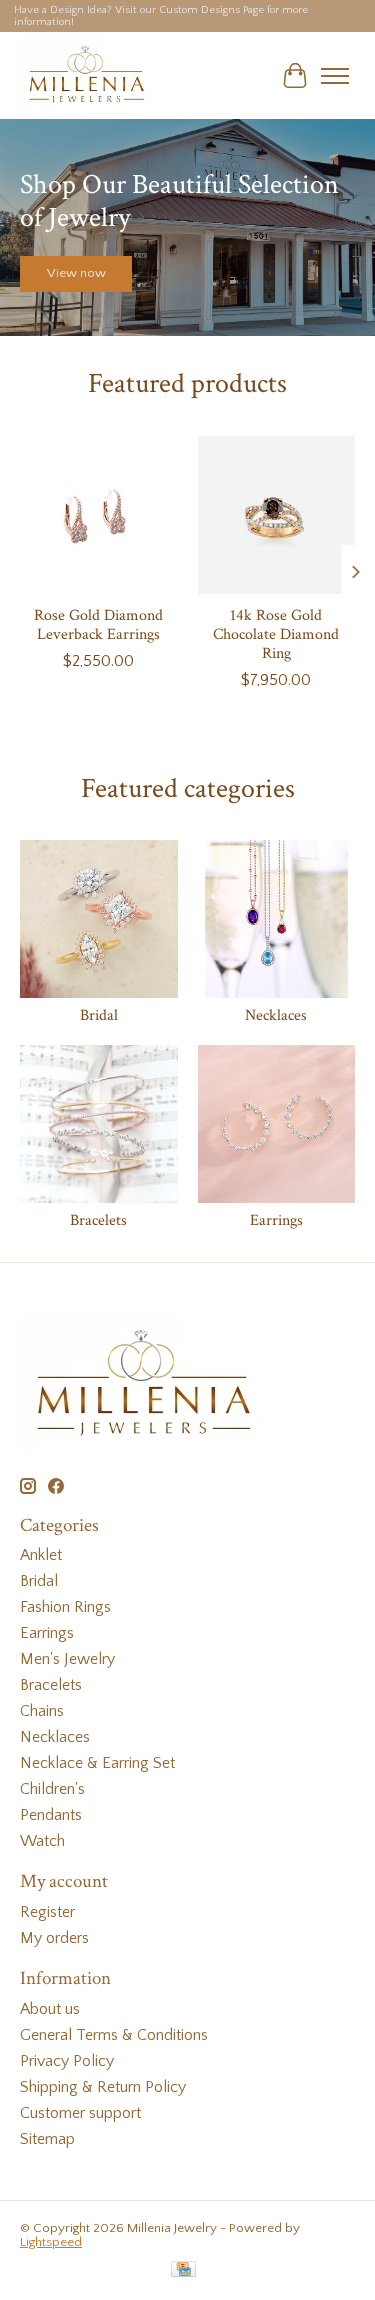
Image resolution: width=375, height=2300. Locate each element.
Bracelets (98, 1220)
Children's (52, 1789)
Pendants (51, 1815)
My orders (54, 1938)
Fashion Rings (65, 1607)
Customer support (80, 2113)
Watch (42, 1841)
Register (47, 1912)
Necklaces (276, 1015)
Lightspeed (51, 2242)
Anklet (41, 1555)
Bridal (99, 1015)
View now (76, 274)
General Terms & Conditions (114, 2035)
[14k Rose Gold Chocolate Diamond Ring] (277, 515)
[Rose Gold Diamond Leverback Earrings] (99, 515)
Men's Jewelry (67, 1659)
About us (50, 2009)
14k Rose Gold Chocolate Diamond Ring (276, 633)
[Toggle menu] (335, 76)
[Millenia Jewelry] (86, 75)
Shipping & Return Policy (103, 2087)
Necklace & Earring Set (97, 1763)
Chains (42, 1711)
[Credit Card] (183, 2270)
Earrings (276, 1220)
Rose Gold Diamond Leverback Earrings (98, 624)
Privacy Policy (67, 2061)
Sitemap (47, 2139)
